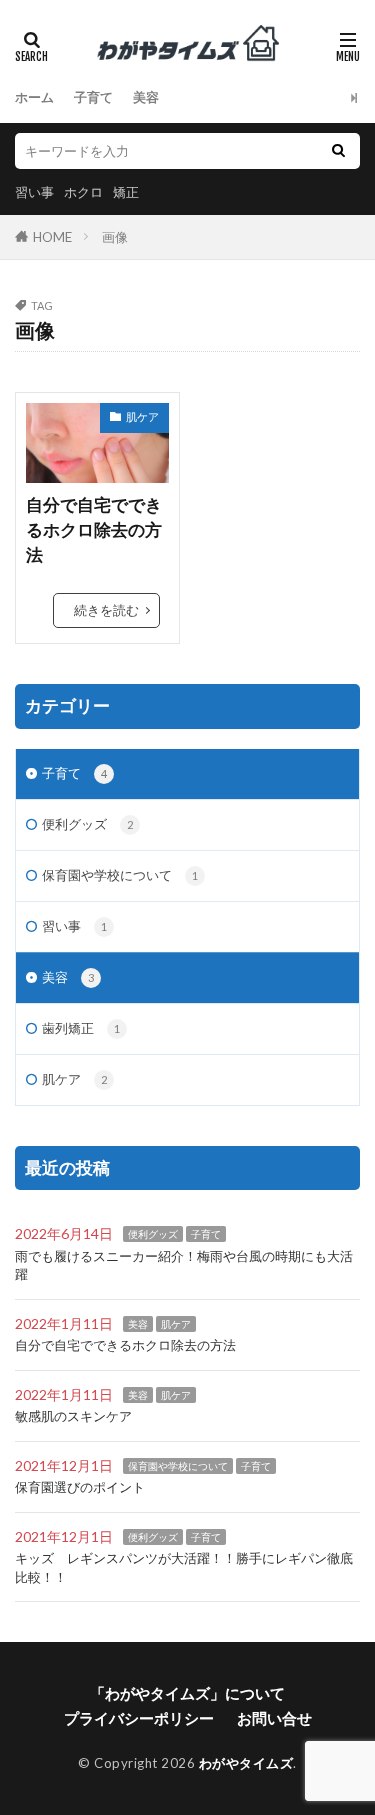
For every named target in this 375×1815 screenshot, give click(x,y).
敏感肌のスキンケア (73, 1416)
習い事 (34, 192)
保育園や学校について (120, 875)
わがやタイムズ (246, 1763)
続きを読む (106, 610)
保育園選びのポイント (80, 1487)
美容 (146, 97)
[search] (338, 151)
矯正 (126, 192)
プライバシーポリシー (139, 1718)
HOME (52, 237)
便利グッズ (87, 824)
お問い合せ (274, 1718)
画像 (115, 237)
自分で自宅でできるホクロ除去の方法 (94, 530)
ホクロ (83, 192)
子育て (93, 97)
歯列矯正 (81, 1028)
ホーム (34, 97)
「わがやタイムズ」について (187, 1693)
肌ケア (142, 416)
